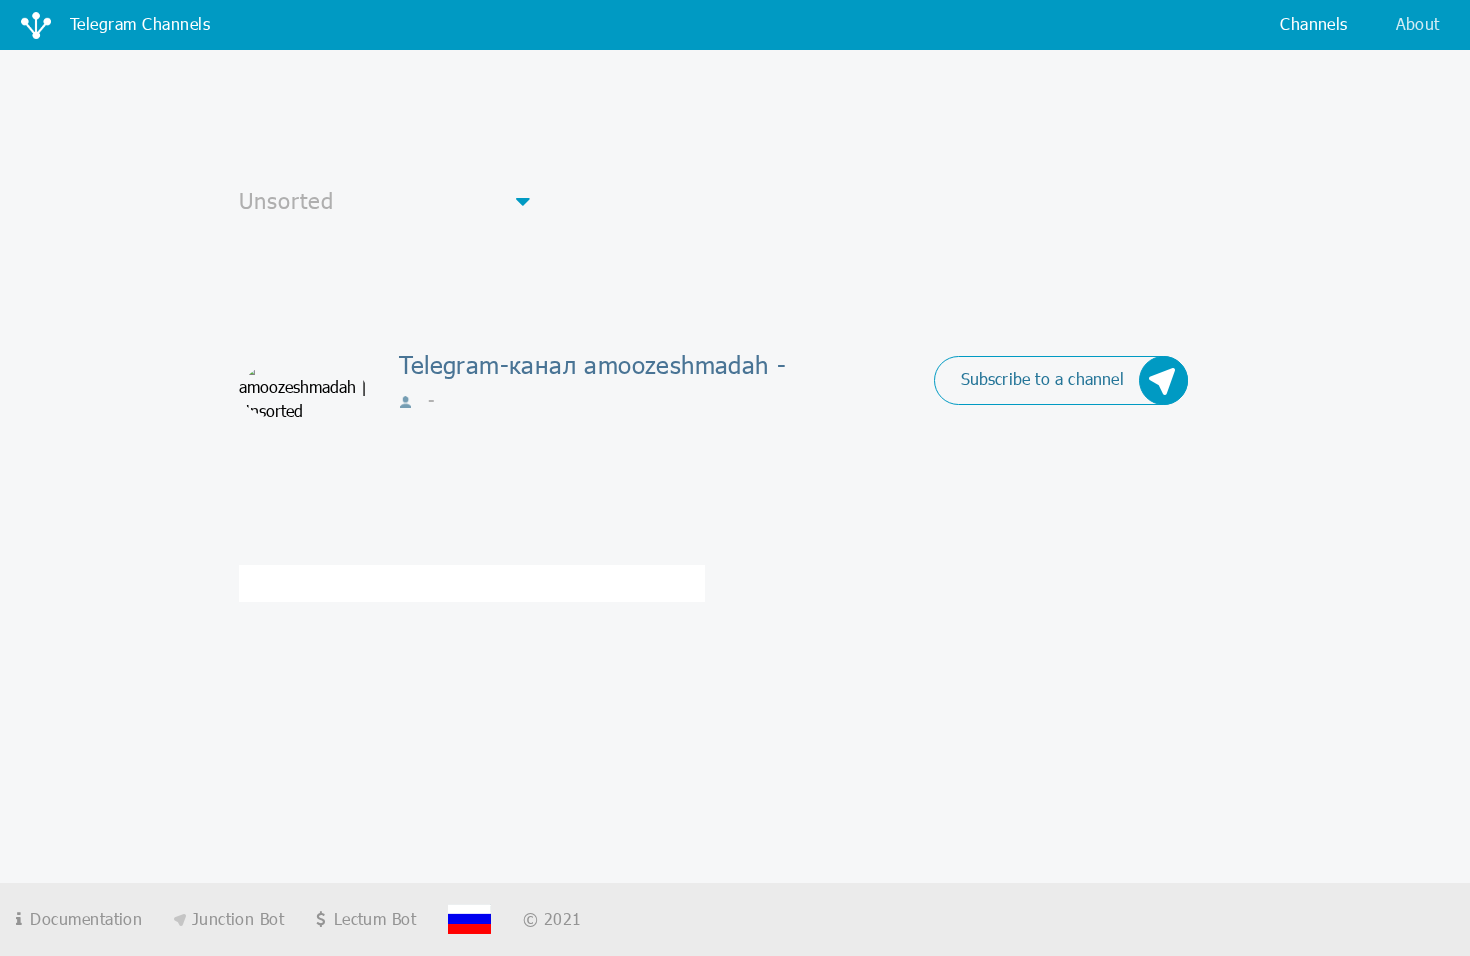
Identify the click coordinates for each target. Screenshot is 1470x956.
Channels (1313, 23)
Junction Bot (235, 918)
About (1418, 23)
